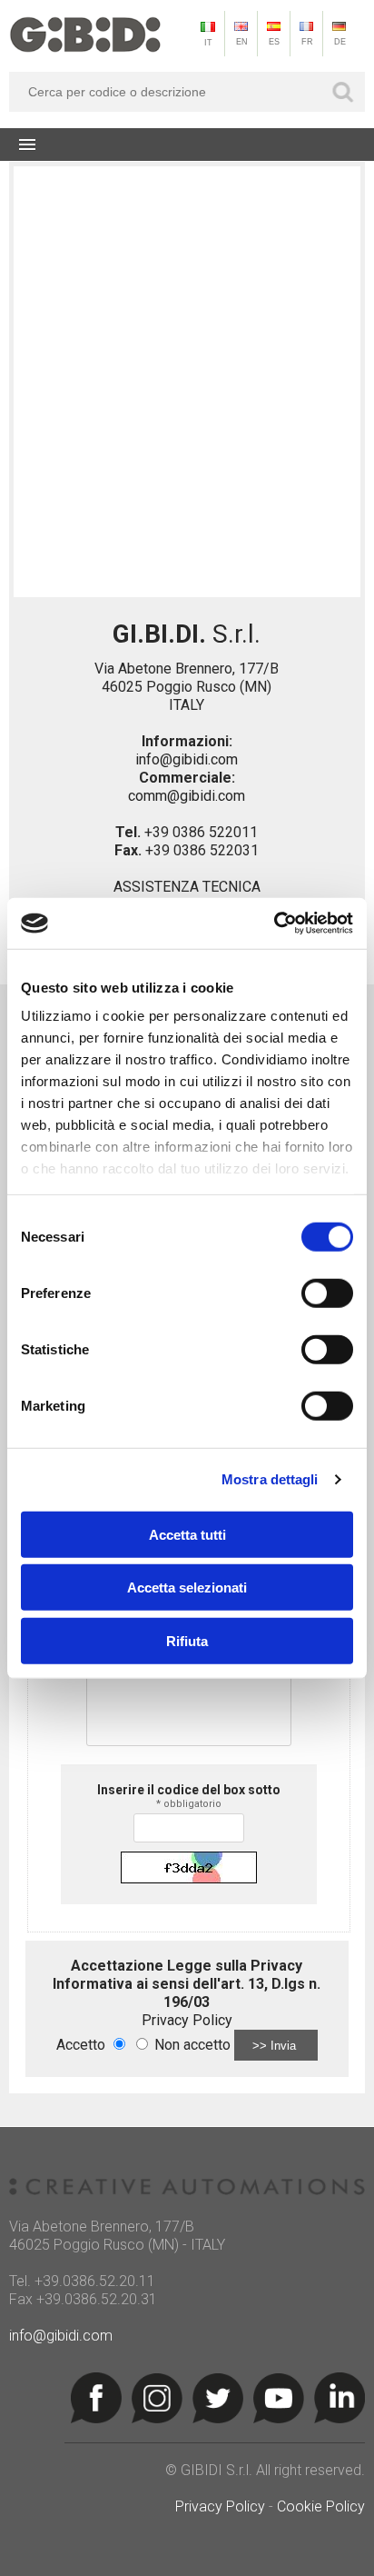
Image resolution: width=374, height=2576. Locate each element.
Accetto (81, 2045)
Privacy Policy (187, 2020)
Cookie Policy (321, 2506)
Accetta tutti (187, 1534)
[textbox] (187, 92)
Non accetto (192, 2045)
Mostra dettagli (270, 1479)
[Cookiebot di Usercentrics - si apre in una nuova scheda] (274, 924)
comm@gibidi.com (187, 796)
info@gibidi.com (187, 759)
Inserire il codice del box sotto (189, 1796)
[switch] (327, 1293)
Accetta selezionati (187, 1588)
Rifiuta (187, 1640)
